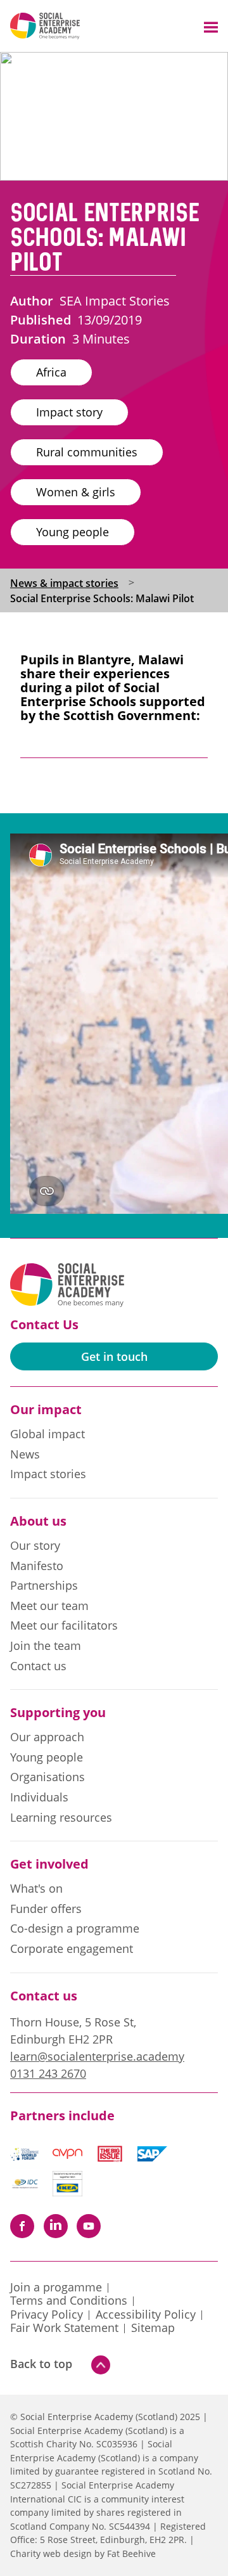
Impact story (69, 412)
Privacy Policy (47, 2315)
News (25, 1455)
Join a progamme (56, 2288)
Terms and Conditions (69, 2301)
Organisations (47, 1777)
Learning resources (61, 1818)
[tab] (75, 583)
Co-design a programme (75, 1929)
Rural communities (87, 452)
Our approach (47, 1737)
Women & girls (76, 492)
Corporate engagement (72, 1949)
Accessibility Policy (146, 2315)
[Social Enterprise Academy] (45, 26)
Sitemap (153, 2328)
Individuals (39, 1798)
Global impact (47, 1434)
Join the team (46, 1646)
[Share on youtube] (89, 2226)
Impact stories (48, 1474)
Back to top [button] (41, 2364)
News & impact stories (64, 583)
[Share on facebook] (22, 2226)
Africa (51, 372)
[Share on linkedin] (56, 2226)
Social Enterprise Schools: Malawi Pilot (102, 598)
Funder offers (46, 1909)
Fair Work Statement (64, 2328)
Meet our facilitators (64, 1626)
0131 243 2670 (48, 2073)
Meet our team (49, 1606)
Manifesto (37, 1566)
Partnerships (44, 1586)
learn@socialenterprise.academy (97, 2056)
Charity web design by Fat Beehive (83, 2553)
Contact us (38, 1666)
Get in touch (114, 1356)
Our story (35, 1546)
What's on (36, 1889)
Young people (73, 532)
